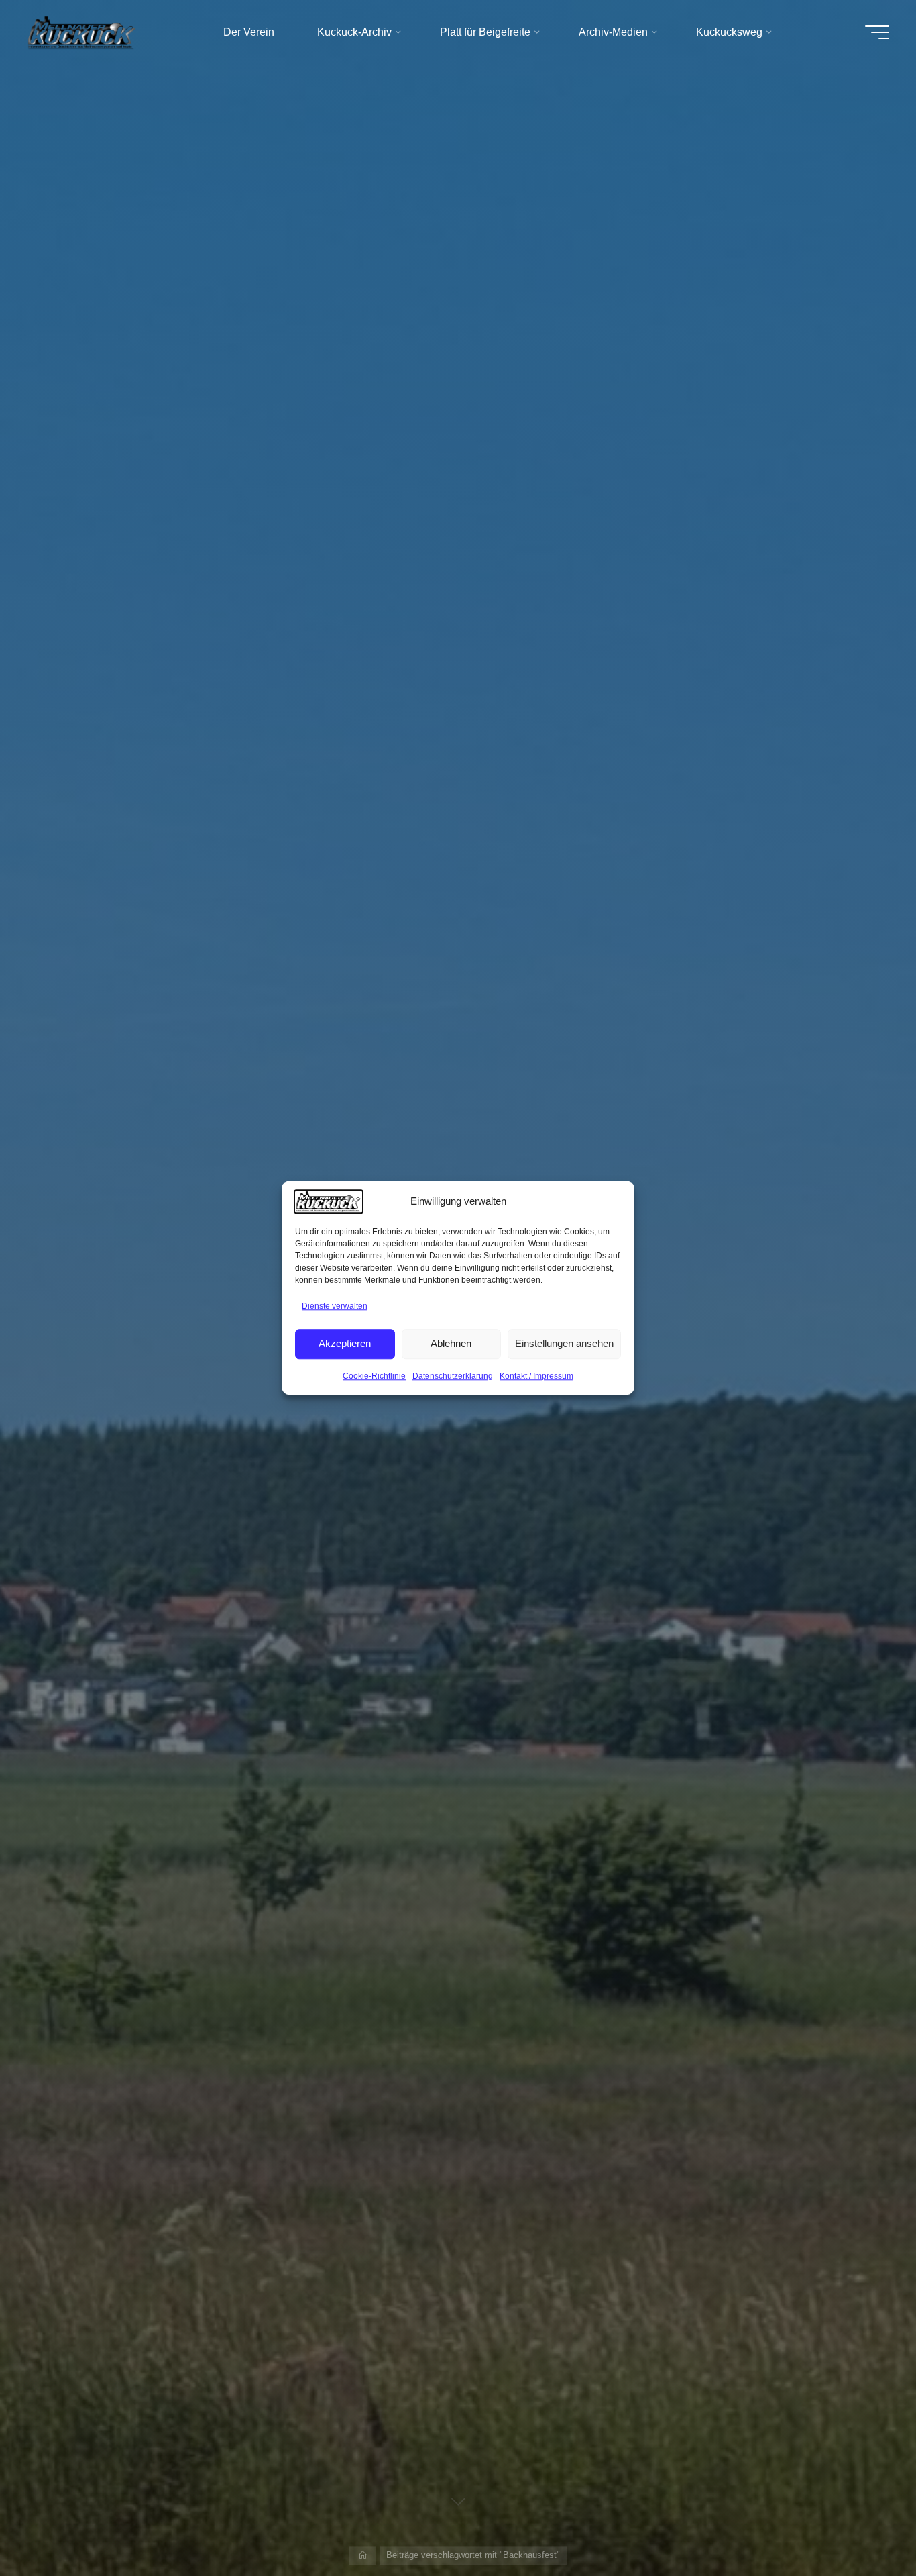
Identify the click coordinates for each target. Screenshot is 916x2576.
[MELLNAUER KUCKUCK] (82, 32)
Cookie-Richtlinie (374, 1376)
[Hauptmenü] (877, 32)
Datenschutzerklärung (453, 1376)
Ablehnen (451, 1343)
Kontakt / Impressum (536, 1376)
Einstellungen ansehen (564, 1343)
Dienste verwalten (335, 1306)
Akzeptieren (345, 1343)
